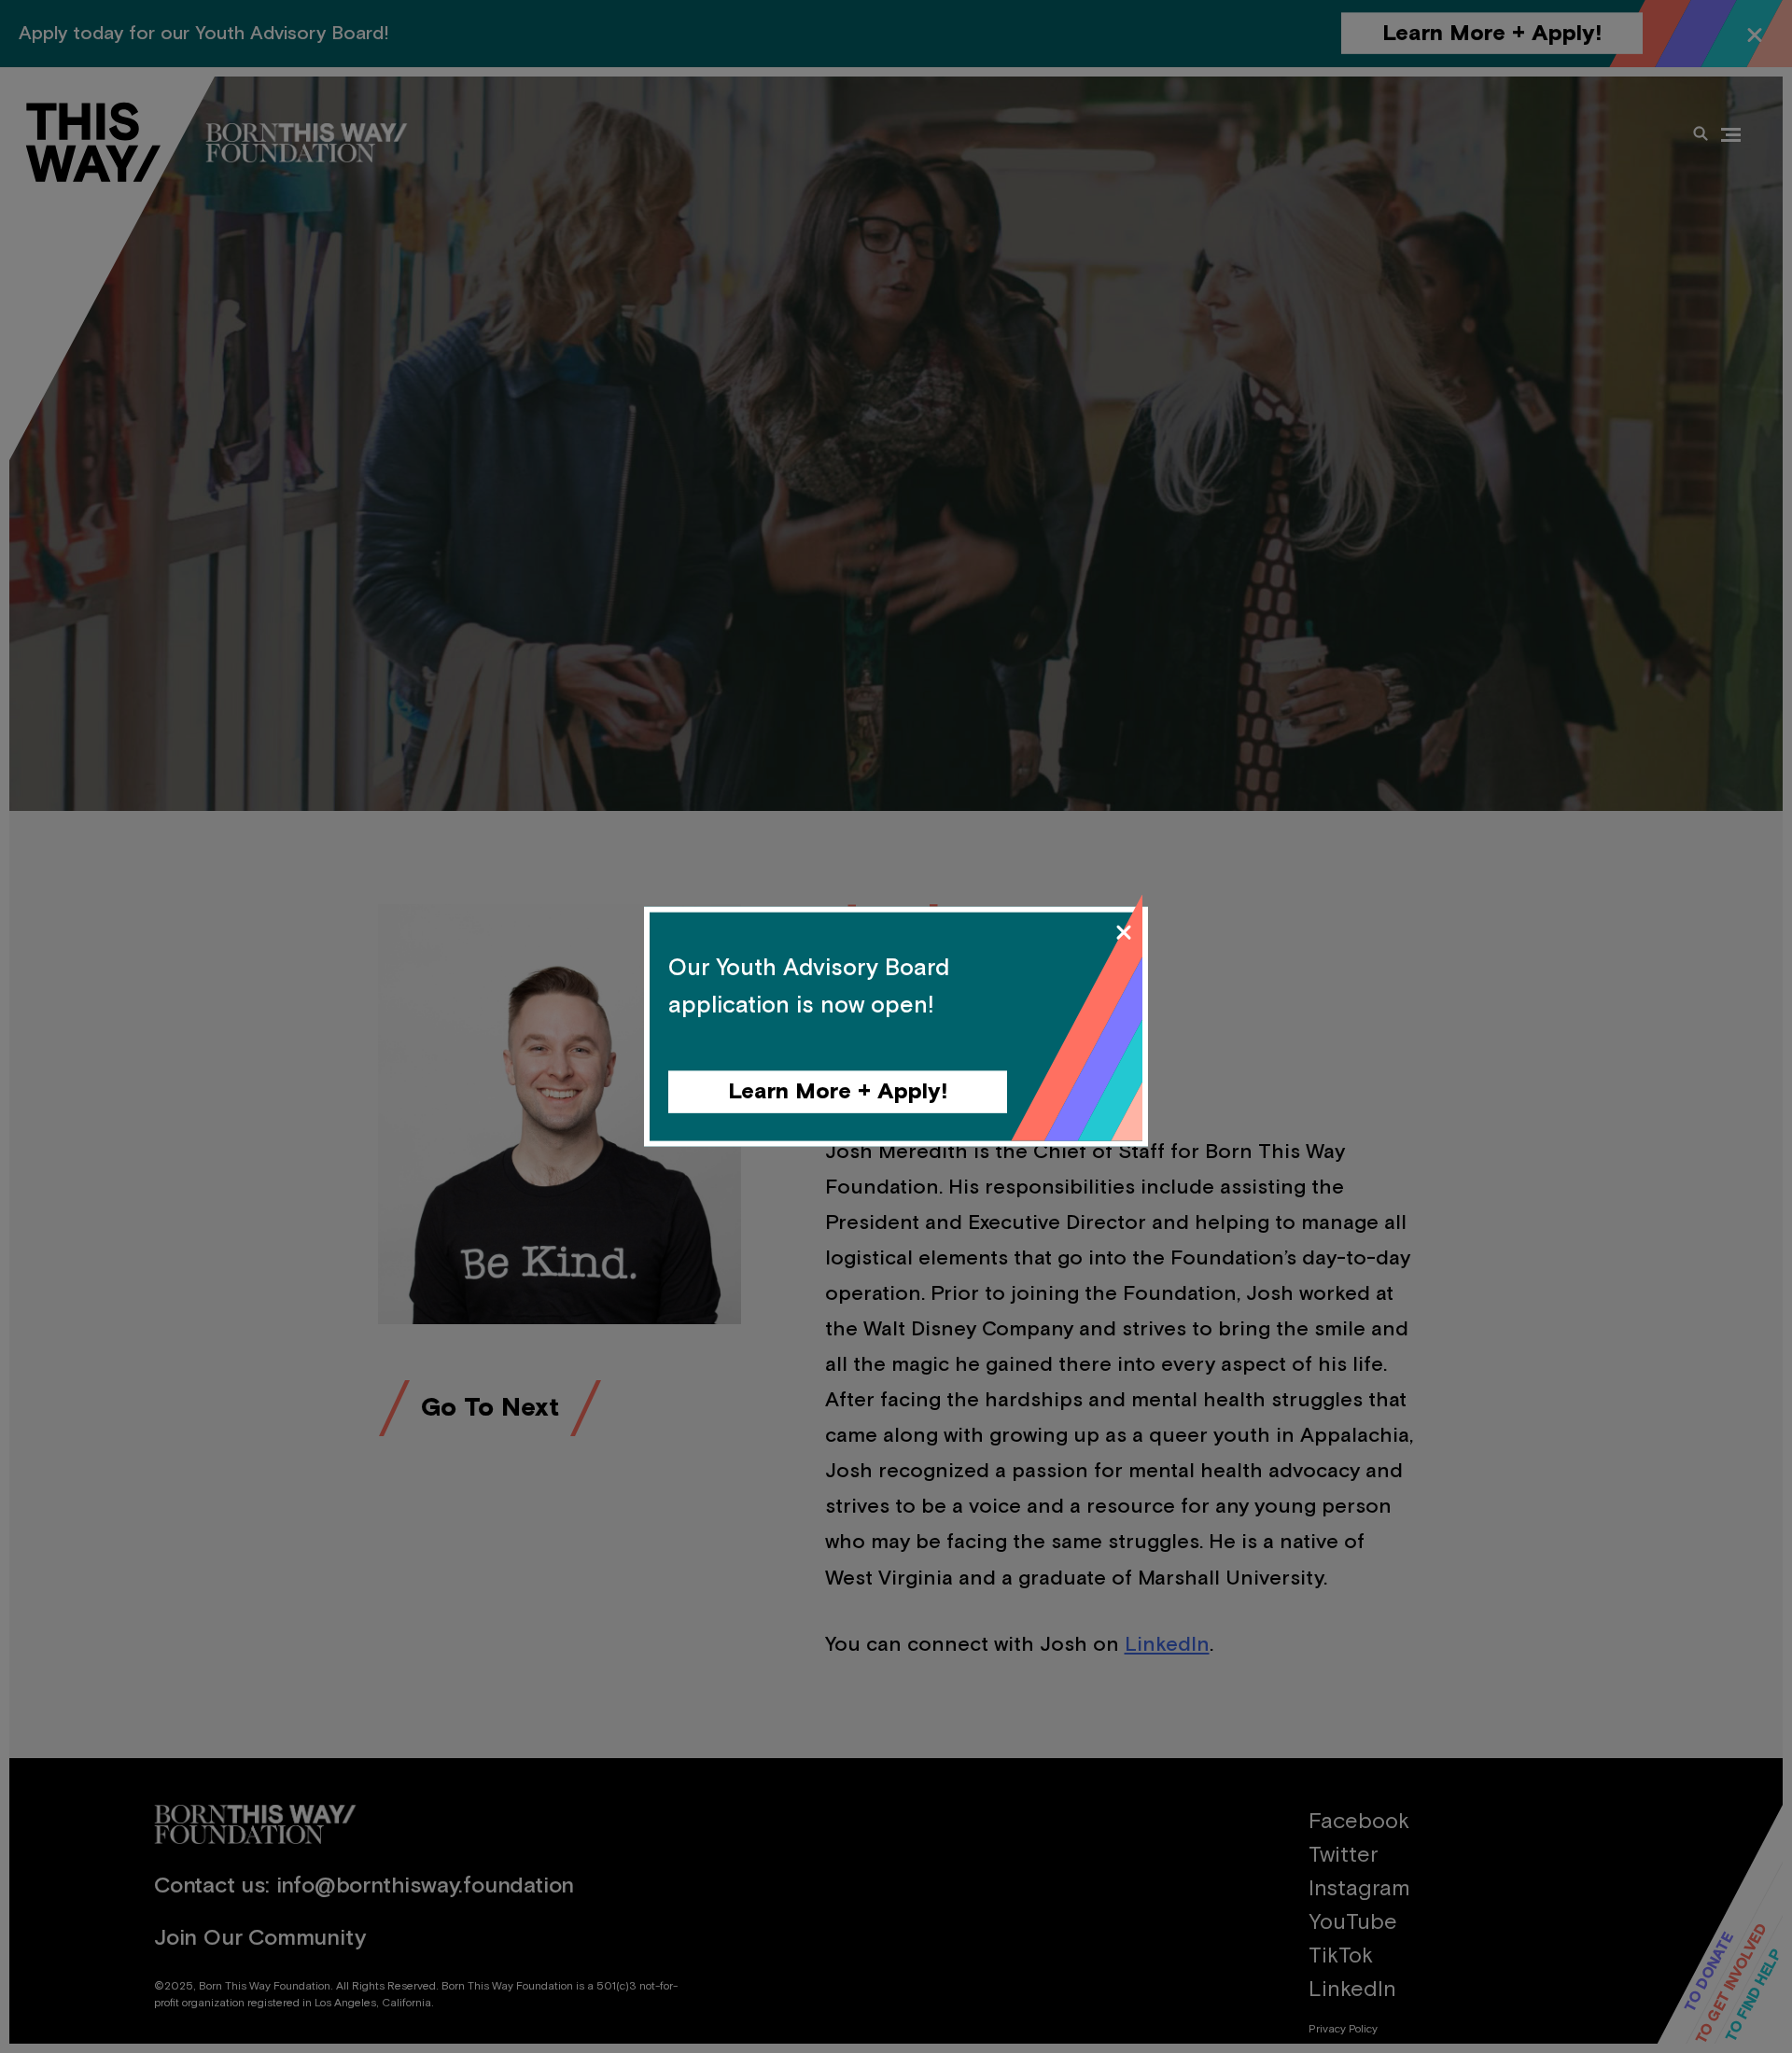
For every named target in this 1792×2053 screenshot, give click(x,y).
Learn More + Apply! (838, 1092)
